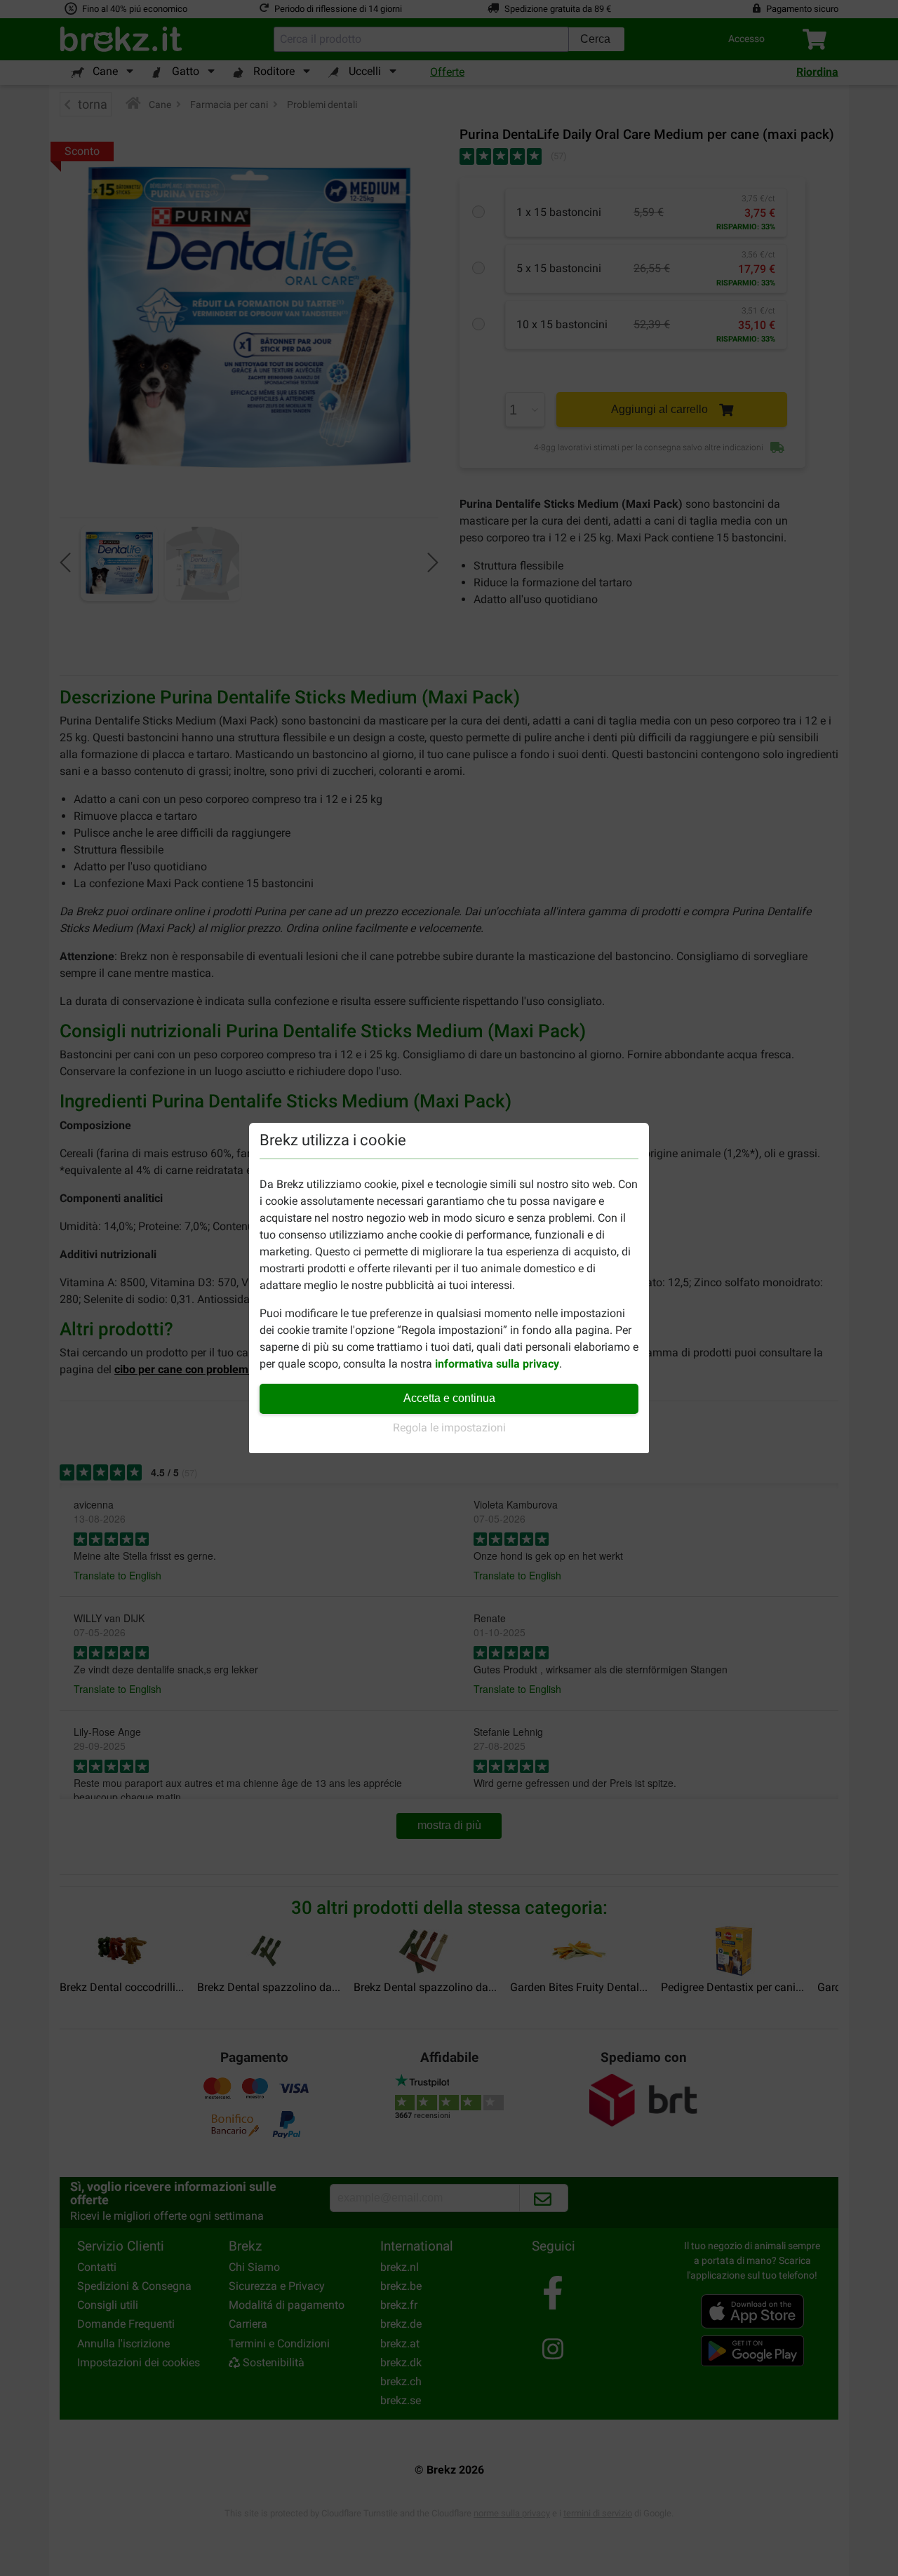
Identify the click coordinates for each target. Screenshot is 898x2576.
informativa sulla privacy (497, 1364)
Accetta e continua (449, 1398)
